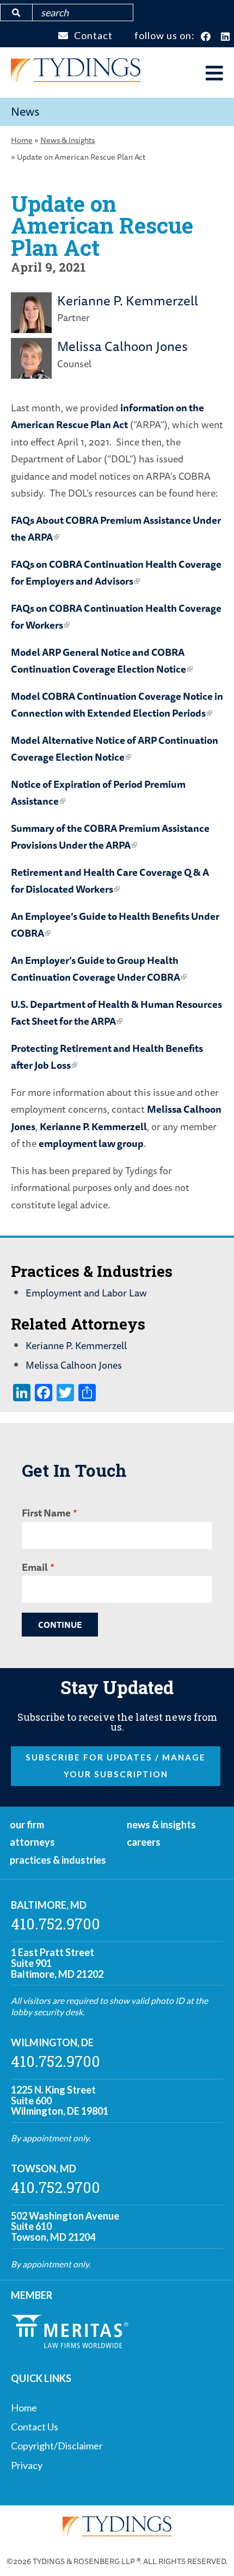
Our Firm (27, 1825)
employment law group (91, 1143)
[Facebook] (206, 37)
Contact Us (35, 2427)
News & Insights (67, 140)
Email (35, 1567)
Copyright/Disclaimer (57, 2446)
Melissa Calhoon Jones (122, 346)
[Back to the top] (208, 2550)
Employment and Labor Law (86, 1293)
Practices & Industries (58, 1860)
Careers (144, 1842)
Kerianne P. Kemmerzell (128, 300)
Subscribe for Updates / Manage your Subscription (116, 1766)
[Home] (76, 78)
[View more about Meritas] (70, 2345)
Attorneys (32, 1842)
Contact (93, 35)
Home (22, 140)
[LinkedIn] (226, 37)
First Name (46, 1513)
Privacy (27, 2465)
